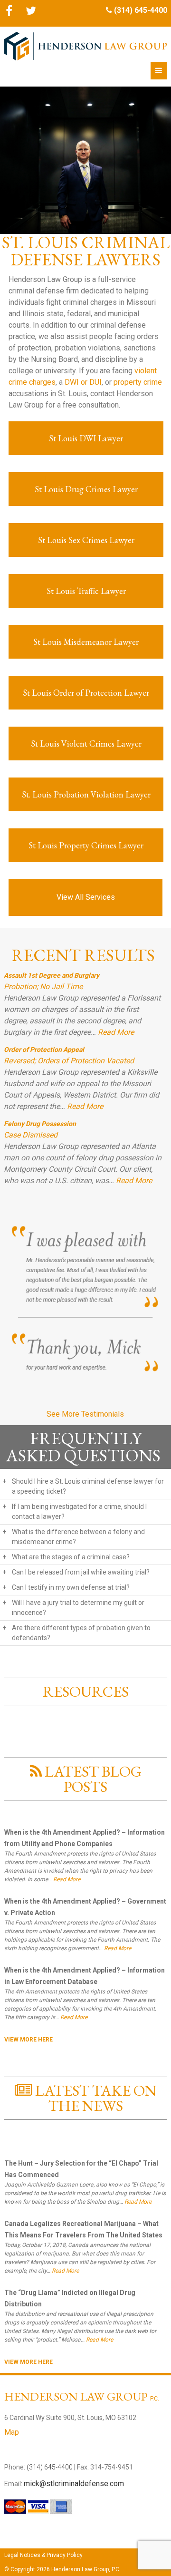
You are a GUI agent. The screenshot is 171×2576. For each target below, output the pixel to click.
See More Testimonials (85, 1414)
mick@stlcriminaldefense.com (74, 2484)
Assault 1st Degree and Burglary (52, 975)
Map (12, 2432)
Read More (116, 1032)
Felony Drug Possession (40, 1124)
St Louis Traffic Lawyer (86, 591)
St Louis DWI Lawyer (86, 438)
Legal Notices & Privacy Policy (43, 2555)
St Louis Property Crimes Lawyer (86, 845)
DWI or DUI (83, 382)
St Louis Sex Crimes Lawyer (86, 540)
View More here (28, 2040)
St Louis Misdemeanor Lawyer (86, 642)
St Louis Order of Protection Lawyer (86, 693)
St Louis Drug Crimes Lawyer (86, 489)
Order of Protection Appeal (44, 1050)
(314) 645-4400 (141, 10)
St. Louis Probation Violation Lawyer (86, 794)
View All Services (86, 897)
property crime (138, 382)
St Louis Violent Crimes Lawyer (86, 744)
